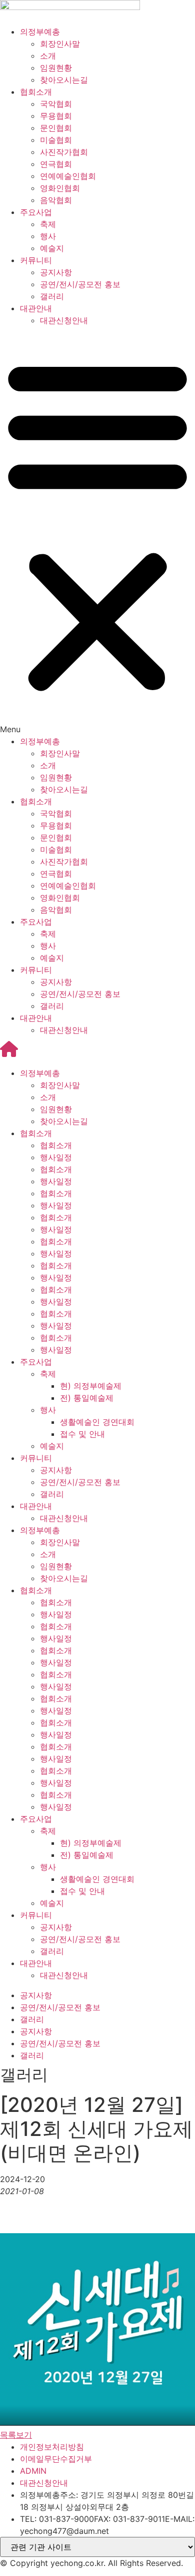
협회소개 (36, 92)
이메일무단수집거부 (56, 2459)
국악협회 (56, 104)
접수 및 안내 (82, 1434)
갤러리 (52, 296)
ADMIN (33, 2471)
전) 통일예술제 (87, 1398)
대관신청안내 (64, 320)
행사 (48, 236)
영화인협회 (60, 188)
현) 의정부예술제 (91, 1386)
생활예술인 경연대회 (97, 1422)
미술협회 (56, 140)
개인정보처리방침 (52, 2447)
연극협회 (56, 164)
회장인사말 (60, 44)
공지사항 (56, 272)
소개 (48, 56)
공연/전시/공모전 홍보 (80, 284)
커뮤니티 (36, 260)
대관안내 (36, 308)
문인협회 (56, 128)
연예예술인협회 (68, 176)
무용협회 (56, 116)
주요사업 (36, 212)
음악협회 (56, 200)
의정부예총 (40, 32)
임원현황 (56, 68)
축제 (48, 224)
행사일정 (56, 1157)
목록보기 (16, 2435)
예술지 (52, 248)
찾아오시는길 (64, 80)
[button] (97, 531)
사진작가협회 (64, 152)
